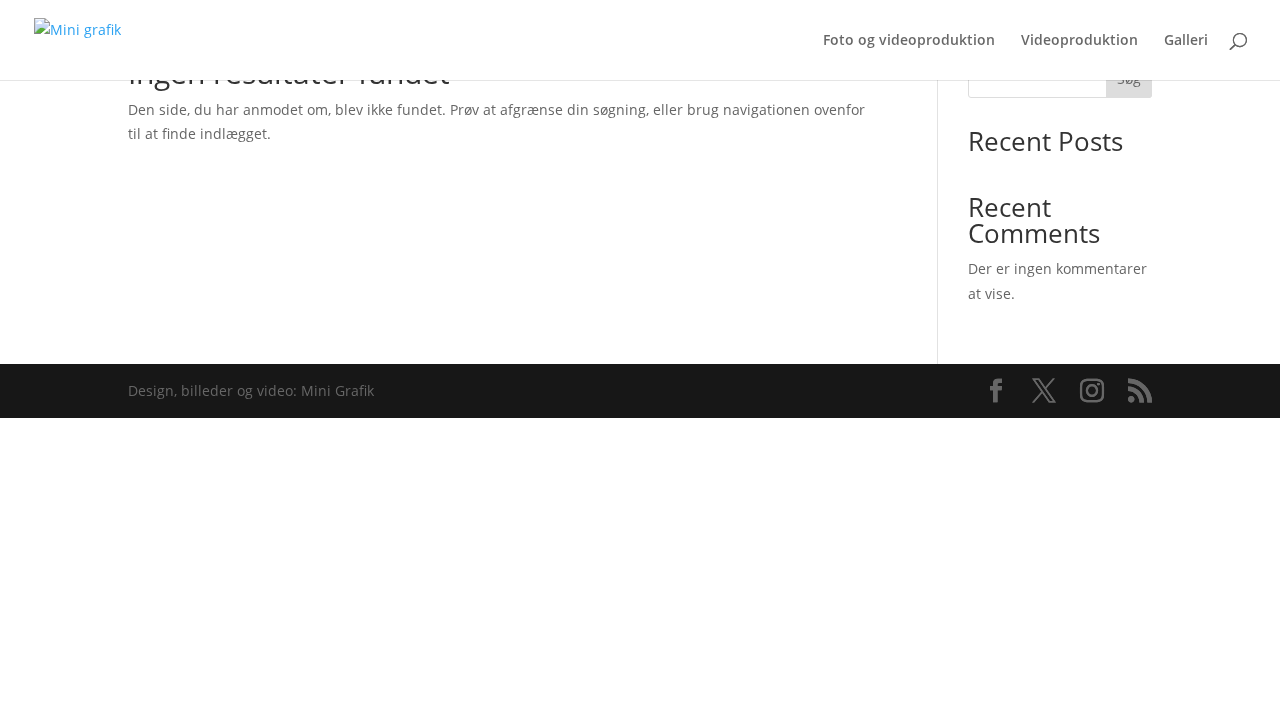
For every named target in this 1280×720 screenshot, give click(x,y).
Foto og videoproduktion (909, 41)
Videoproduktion (1079, 41)
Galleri (1186, 41)
